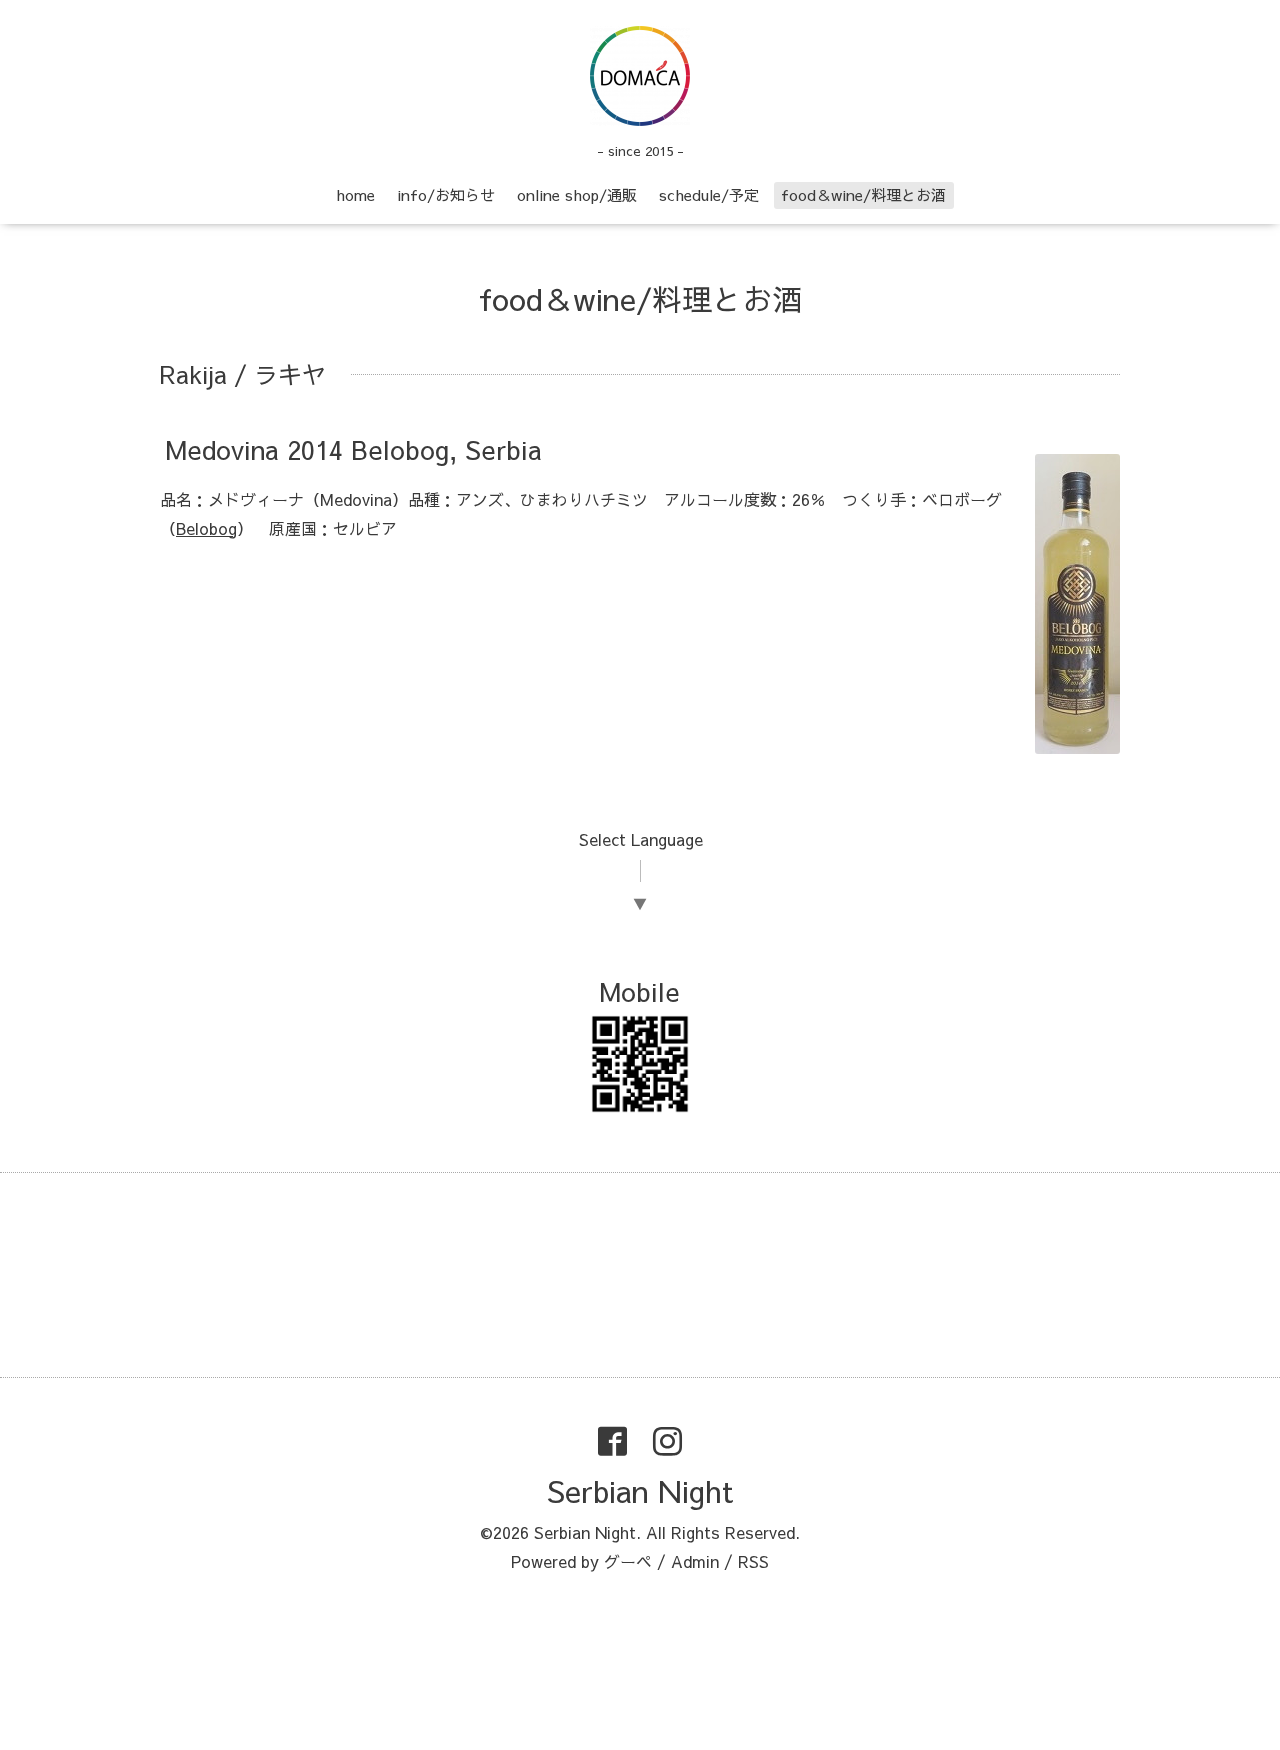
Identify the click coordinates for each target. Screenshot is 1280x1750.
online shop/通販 (577, 194)
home (355, 194)
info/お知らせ (446, 194)
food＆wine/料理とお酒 (863, 194)
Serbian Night (640, 1490)
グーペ (628, 1561)
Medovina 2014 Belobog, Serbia (353, 449)
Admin (695, 1561)
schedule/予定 (709, 194)
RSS (753, 1561)
